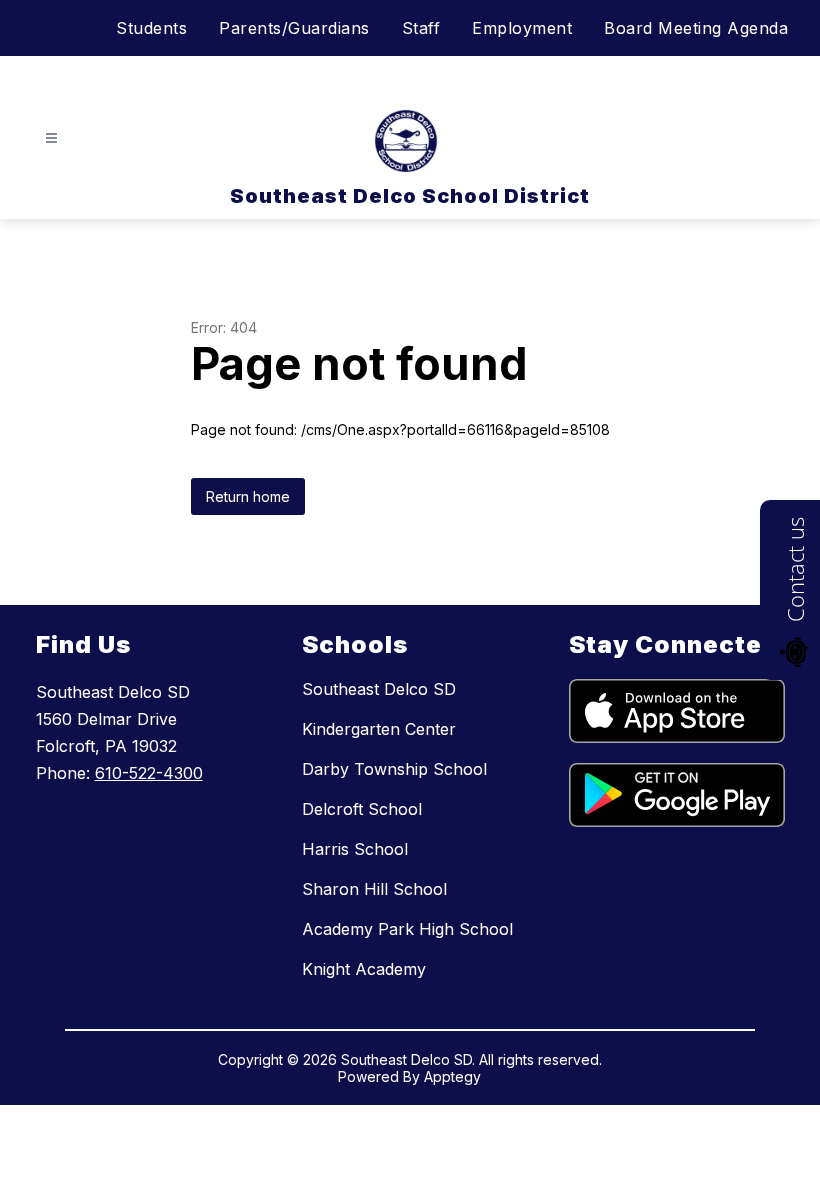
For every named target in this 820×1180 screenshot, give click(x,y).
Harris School (355, 849)
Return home (248, 496)
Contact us (795, 569)
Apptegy (452, 1076)
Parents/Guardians (294, 28)
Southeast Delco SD (379, 689)
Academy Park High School (407, 929)
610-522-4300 (149, 773)
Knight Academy (364, 969)
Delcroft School (362, 809)
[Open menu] (51, 138)
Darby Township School (394, 769)
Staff (421, 28)
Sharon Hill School (374, 889)
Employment (522, 28)
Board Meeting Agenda (696, 28)
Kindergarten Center (379, 729)
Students (151, 28)
